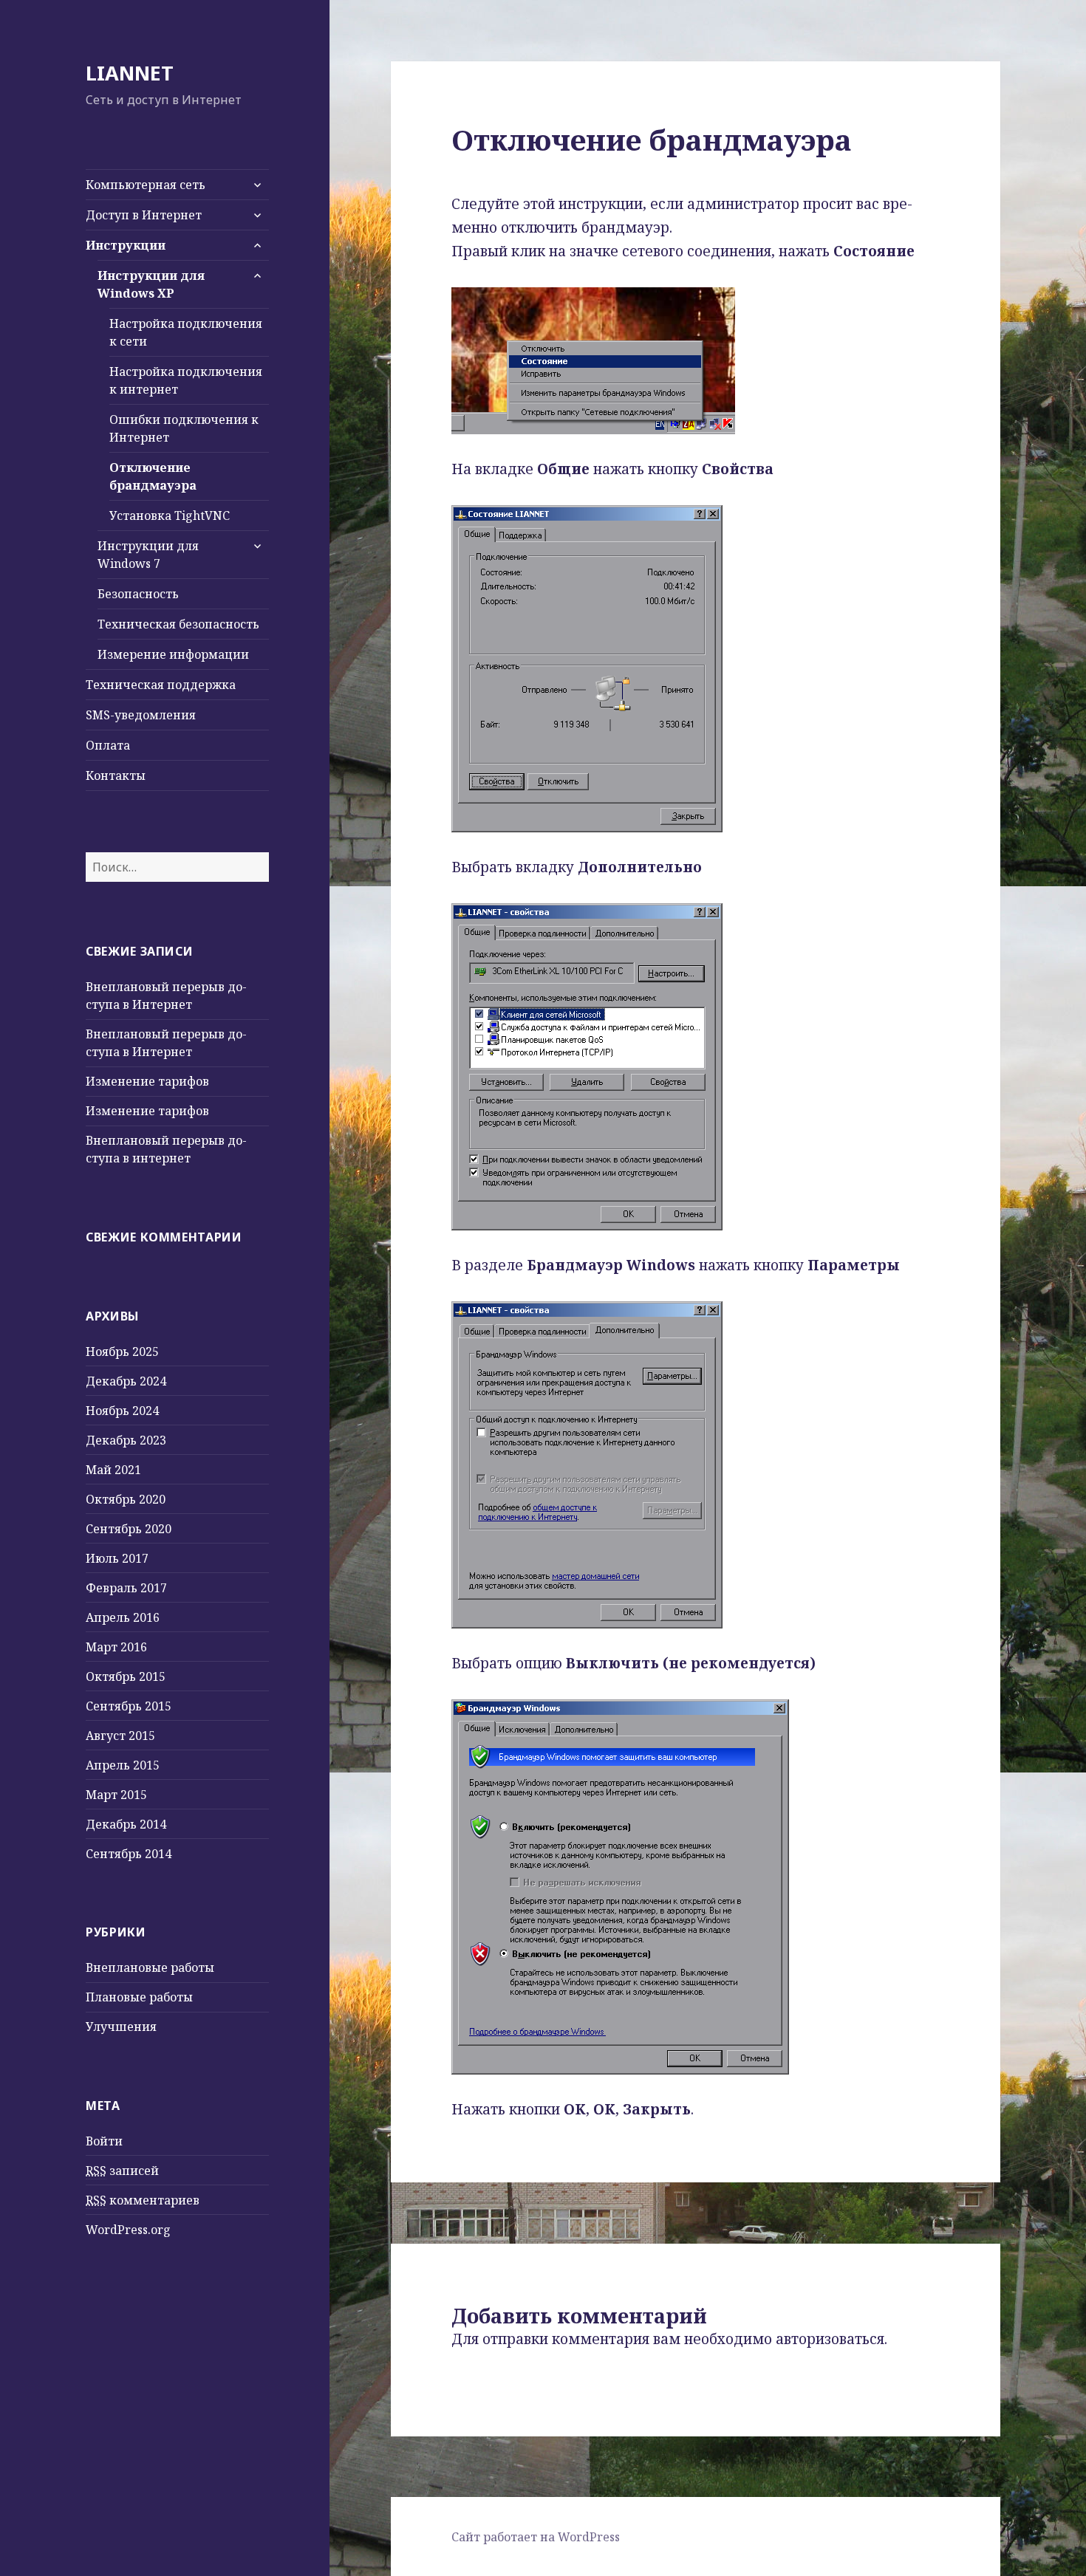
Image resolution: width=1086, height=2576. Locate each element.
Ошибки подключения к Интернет (184, 428)
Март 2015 (116, 1795)
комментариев (143, 2200)
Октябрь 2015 (126, 1676)
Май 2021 (113, 1470)
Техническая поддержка (161, 685)
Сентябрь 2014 (129, 1854)
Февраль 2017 (126, 1588)
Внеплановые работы (150, 1967)
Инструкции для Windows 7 (148, 555)
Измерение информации (173, 654)
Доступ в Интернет (144, 215)
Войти (104, 2141)
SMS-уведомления (141, 715)
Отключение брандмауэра (153, 476)
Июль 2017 (117, 1558)
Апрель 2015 (123, 1765)
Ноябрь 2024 (122, 1411)
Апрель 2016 (123, 1617)
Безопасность (138, 594)
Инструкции (126, 245)
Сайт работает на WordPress (536, 2537)
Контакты (116, 775)
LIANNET (130, 73)
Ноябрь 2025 (122, 1352)
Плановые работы (139, 1997)
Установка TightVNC (170, 515)
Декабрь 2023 (126, 1440)
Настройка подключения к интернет (186, 380)
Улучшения (121, 2027)
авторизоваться (830, 2339)
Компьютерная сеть (146, 185)
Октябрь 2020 (126, 1499)
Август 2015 (120, 1736)
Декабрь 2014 (126, 1824)
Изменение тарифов (147, 1081)
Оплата (108, 745)
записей (122, 2171)
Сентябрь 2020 (129, 1529)
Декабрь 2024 (126, 1381)
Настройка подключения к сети (186, 332)
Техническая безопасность (178, 624)
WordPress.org (128, 2230)
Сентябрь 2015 (129, 1706)
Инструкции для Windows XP (151, 284)
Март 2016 (116, 1647)
